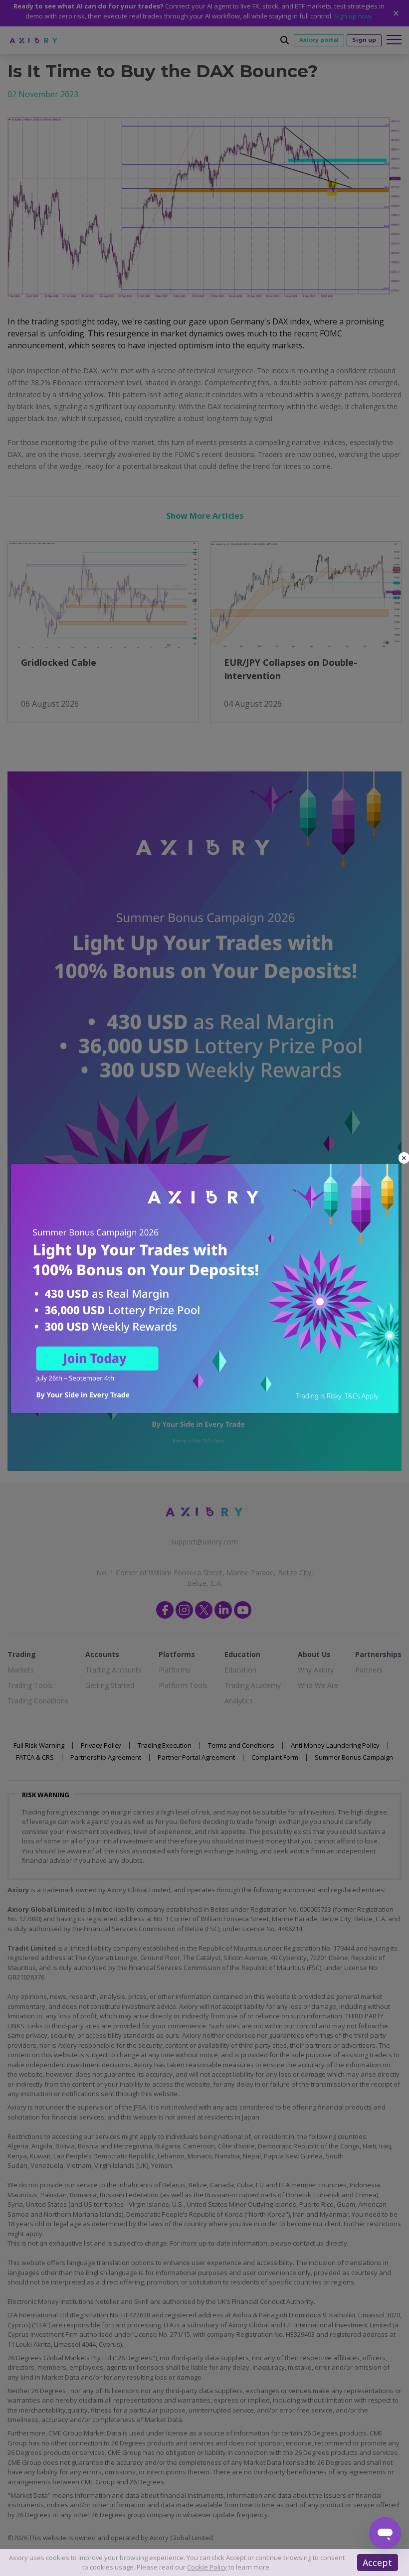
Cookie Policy (207, 2567)
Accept (377, 2563)
